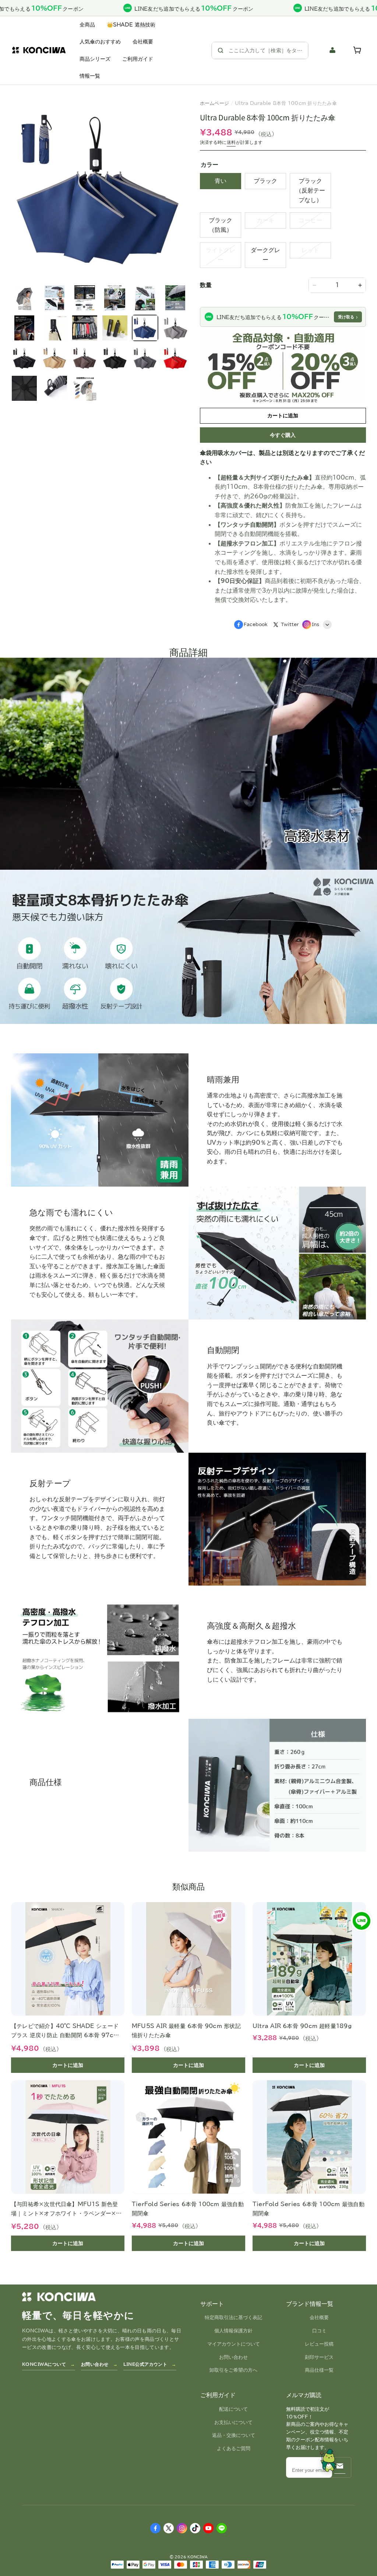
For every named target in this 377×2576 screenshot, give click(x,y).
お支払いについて (233, 2422)
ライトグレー (221, 255)
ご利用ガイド (138, 59)
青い (221, 181)
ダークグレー (265, 255)
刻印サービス (319, 2357)
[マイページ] (333, 50)
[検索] (221, 50)
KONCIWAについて (44, 2364)
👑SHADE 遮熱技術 (131, 25)
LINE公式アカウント (145, 2364)
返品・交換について (234, 2435)
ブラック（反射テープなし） (310, 190)
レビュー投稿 (319, 2344)
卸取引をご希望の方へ (233, 2370)
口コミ (319, 2331)
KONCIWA (198, 2557)
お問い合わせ (95, 2364)
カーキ (265, 220)
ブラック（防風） (221, 225)
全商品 (87, 25)
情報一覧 (90, 76)
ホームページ (215, 103)
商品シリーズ (95, 59)
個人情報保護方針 (233, 2331)
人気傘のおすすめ (100, 42)
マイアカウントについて (234, 2344)
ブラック (265, 181)
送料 (231, 142)
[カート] (358, 50)
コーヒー (310, 220)
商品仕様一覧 (319, 2370)
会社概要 (143, 42)
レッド (310, 250)
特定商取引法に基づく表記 (233, 2317)
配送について (233, 2409)
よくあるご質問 (234, 2448)
